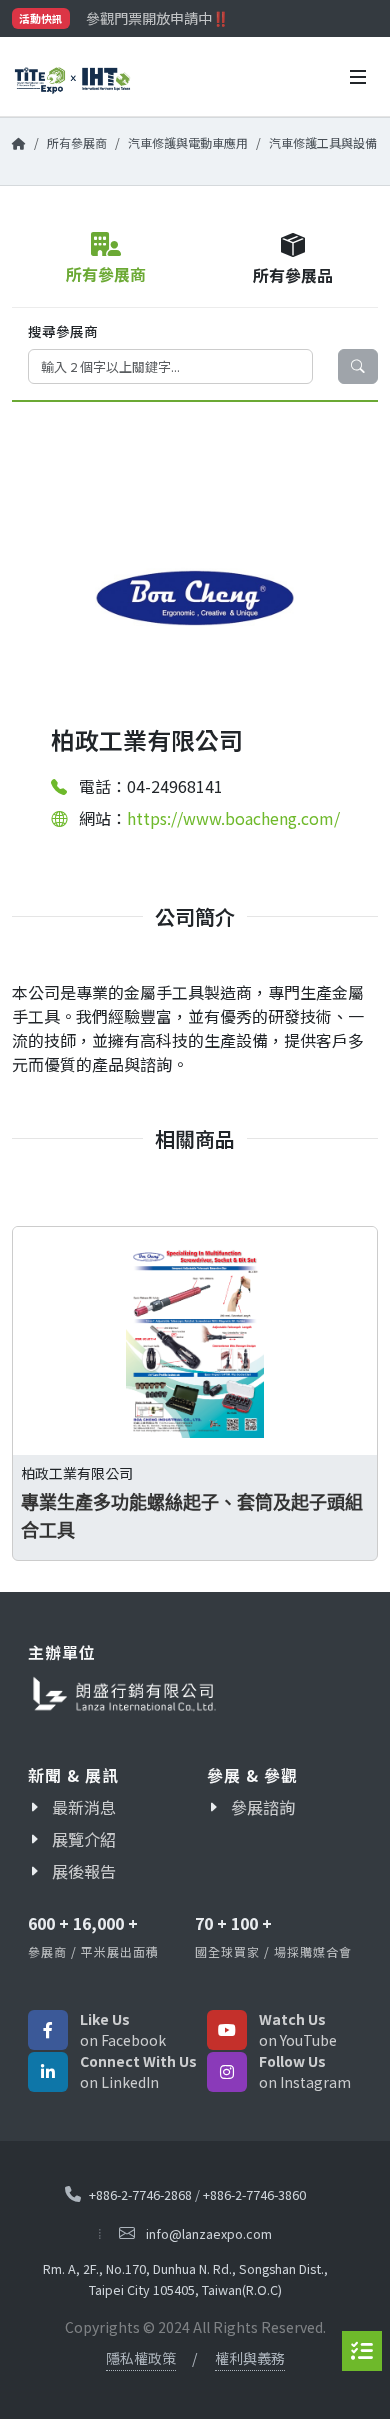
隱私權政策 (141, 2358)
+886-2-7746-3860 (254, 2194)
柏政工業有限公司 (77, 1472)
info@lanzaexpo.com (209, 2233)
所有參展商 (77, 142)
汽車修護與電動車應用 (188, 142)
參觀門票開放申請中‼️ (157, 18)
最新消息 (84, 1807)
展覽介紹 (84, 1839)
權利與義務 (250, 2358)
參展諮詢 (263, 1807)
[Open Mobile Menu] (358, 77)
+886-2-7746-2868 (140, 2194)
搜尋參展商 (63, 331)
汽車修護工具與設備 (323, 142)
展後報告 (84, 1871)
